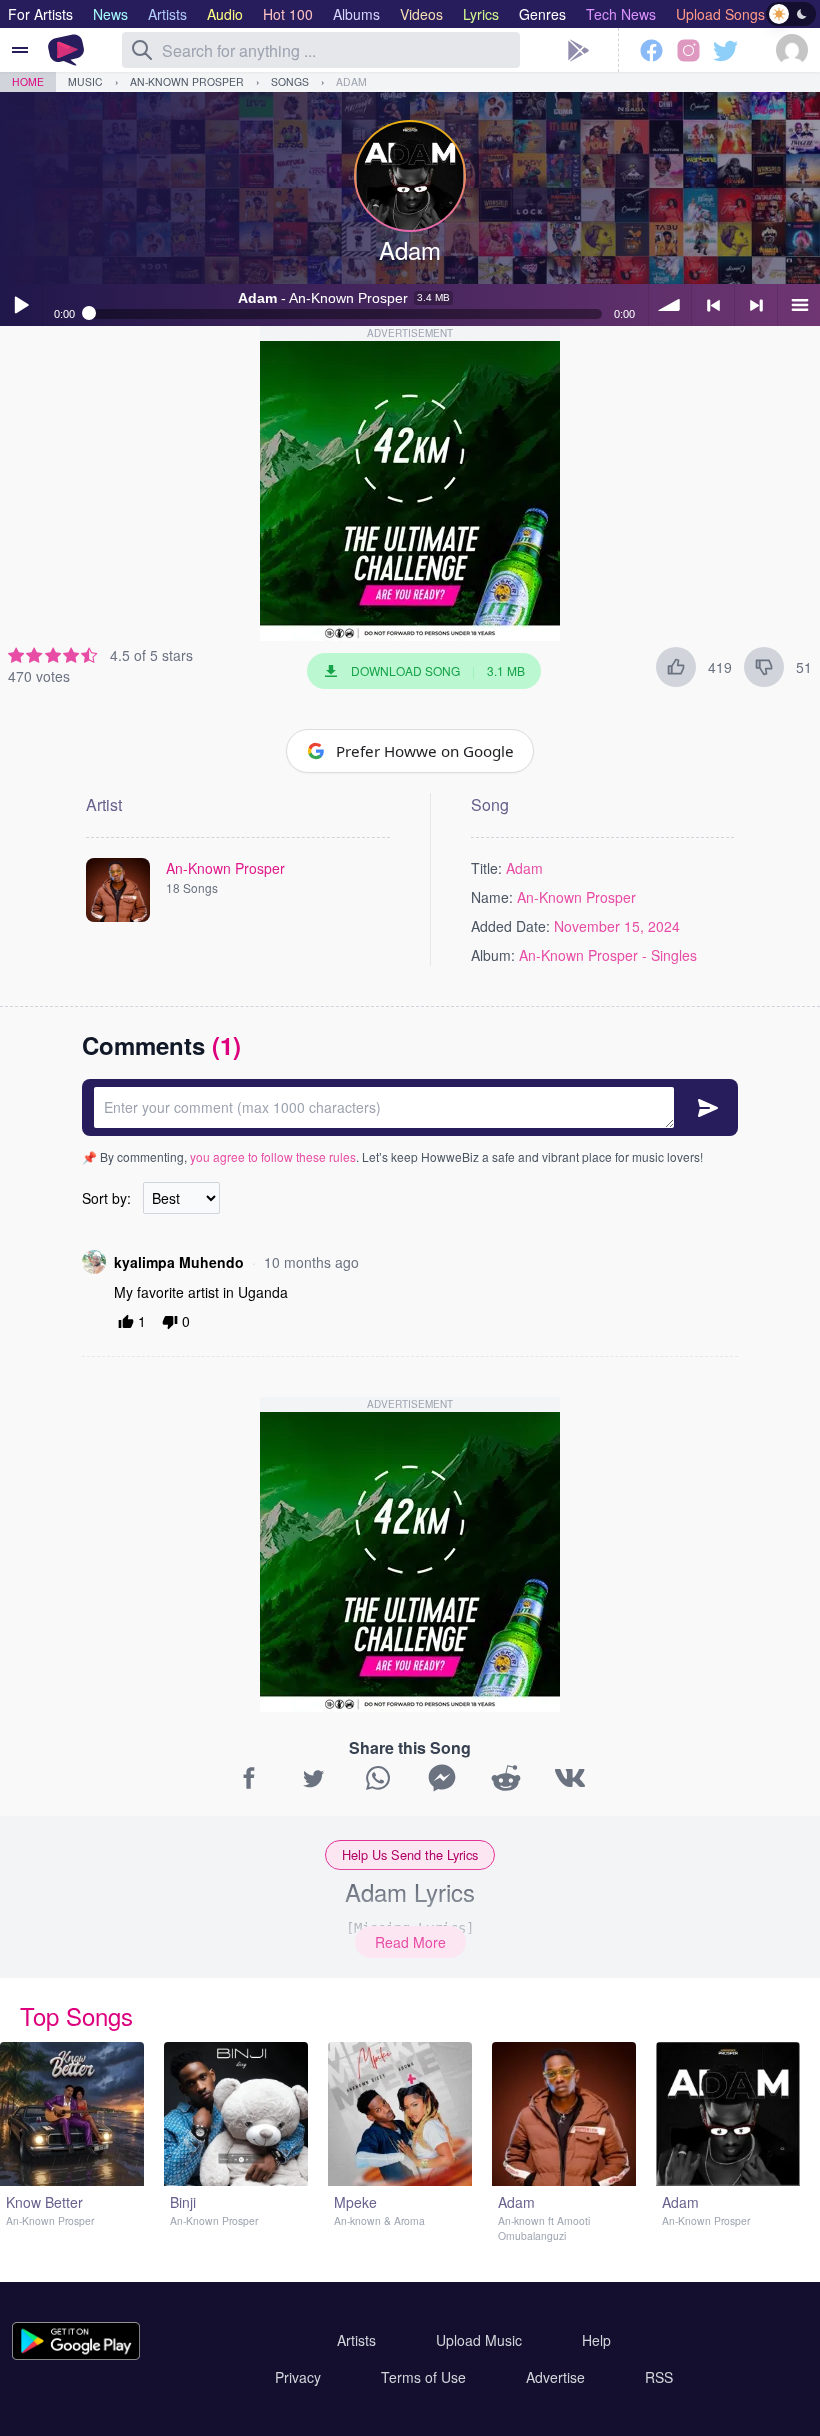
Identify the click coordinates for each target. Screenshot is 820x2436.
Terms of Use (423, 2377)
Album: (493, 955)
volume (670, 305)
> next (756, 305)
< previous (713, 305)
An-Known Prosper (187, 81)
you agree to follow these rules (273, 1156)
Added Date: (510, 926)
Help (596, 2340)
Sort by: (106, 1198)
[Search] (142, 50)
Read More (410, 1942)
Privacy (298, 2377)
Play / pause (21, 305)
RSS (659, 2377)
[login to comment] (410, 1107)
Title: (486, 868)
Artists (356, 2340)
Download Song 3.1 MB (438, 670)
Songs (290, 81)
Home (28, 81)
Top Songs (76, 2015)
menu (799, 305)
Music (85, 81)
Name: (492, 897)
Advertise (555, 2377)
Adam (351, 81)
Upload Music (479, 2340)
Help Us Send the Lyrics (410, 1854)
